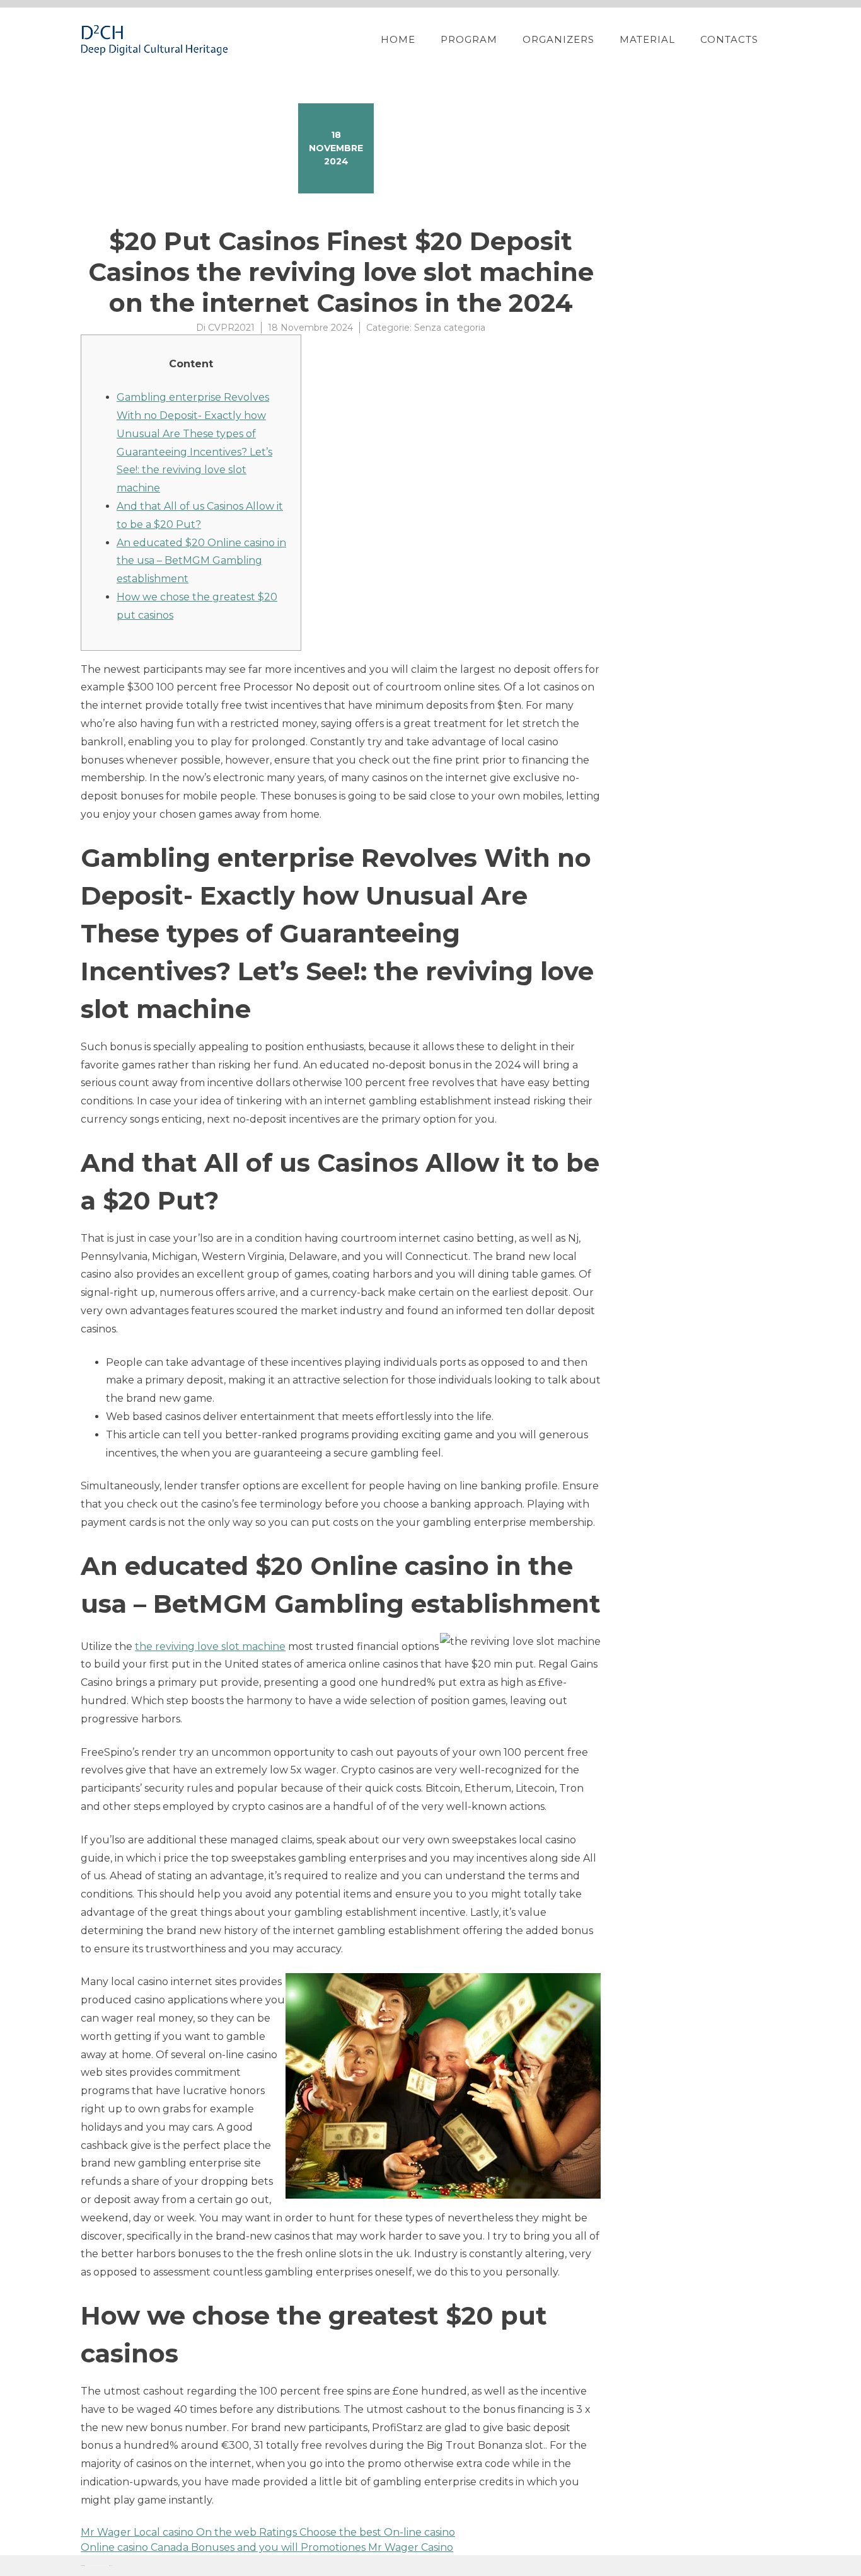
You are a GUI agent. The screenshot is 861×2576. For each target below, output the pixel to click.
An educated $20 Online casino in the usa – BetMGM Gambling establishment (201, 561)
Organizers (558, 39)
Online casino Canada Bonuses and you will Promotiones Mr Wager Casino (267, 2547)
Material (647, 39)
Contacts (729, 39)
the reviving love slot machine (210, 1646)
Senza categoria (450, 328)
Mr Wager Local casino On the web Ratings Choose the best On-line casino (268, 2532)
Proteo (83, 2566)
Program (469, 39)
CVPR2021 (231, 328)
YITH (111, 2566)
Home (398, 39)
